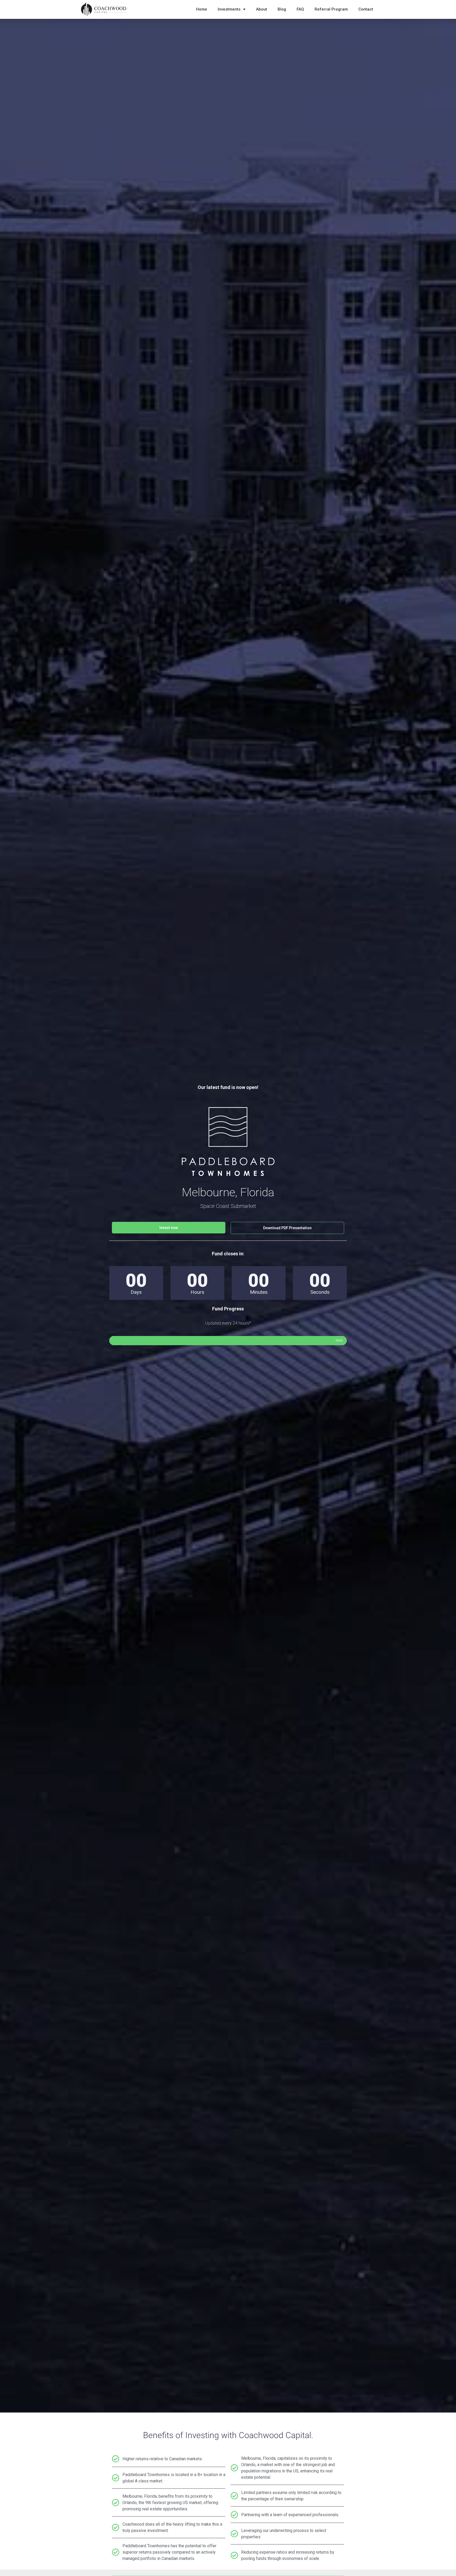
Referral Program (331, 9)
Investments (229, 9)
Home (202, 9)
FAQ (300, 9)
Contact (366, 9)
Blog (282, 9)
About (262, 9)
